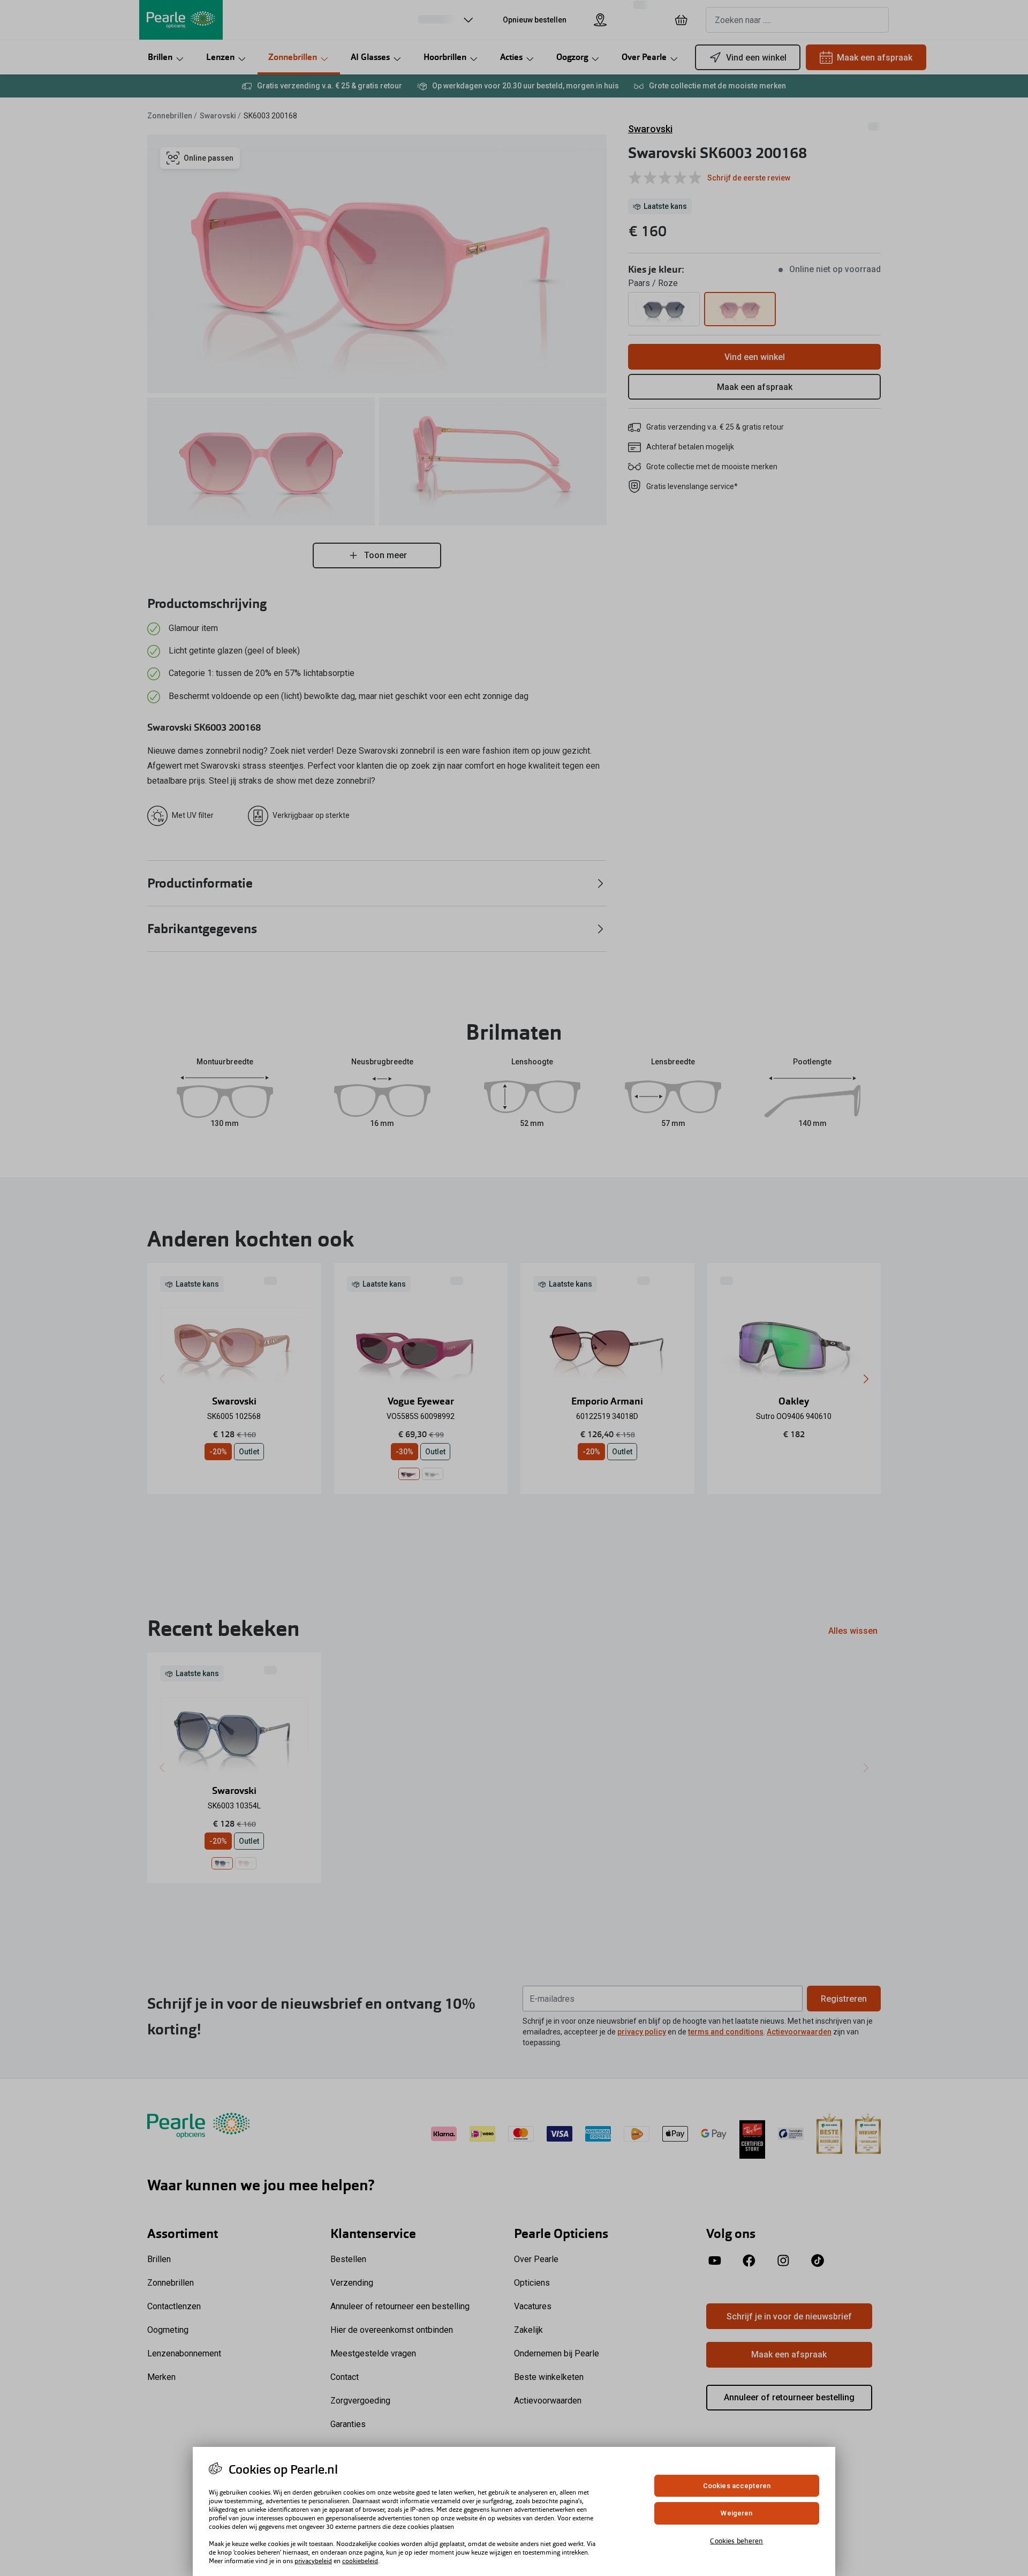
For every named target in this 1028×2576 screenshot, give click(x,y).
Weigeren (736, 2514)
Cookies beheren (736, 2541)
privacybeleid (313, 2561)
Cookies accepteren (737, 2486)
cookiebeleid (360, 2561)
